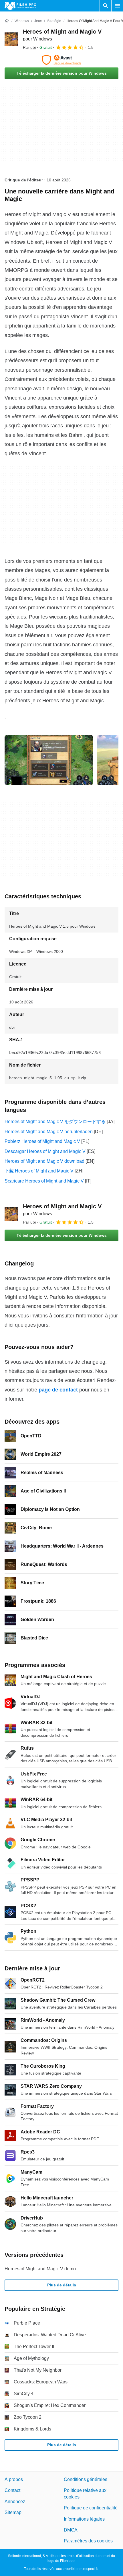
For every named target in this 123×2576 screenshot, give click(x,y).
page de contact (58, 1390)
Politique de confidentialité (91, 2508)
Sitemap (13, 2512)
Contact (12, 2490)
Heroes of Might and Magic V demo (40, 2269)
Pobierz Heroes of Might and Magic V (42, 1141)
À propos (14, 2479)
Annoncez (15, 2502)
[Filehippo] (20, 6)
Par (29, 47)
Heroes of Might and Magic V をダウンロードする (55, 1122)
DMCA (71, 2530)
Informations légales (84, 2519)
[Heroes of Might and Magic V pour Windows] (11, 39)
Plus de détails (62, 2285)
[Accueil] (7, 21)
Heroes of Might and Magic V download (44, 1161)
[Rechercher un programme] (106, 6)
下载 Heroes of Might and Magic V (39, 1171)
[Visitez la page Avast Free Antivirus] (61, 60)
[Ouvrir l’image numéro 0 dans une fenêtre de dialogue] (49, 760)
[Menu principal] (117, 6)
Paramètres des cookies (88, 2541)
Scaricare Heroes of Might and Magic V (44, 1181)
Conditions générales (86, 2479)
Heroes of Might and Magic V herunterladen (49, 1132)
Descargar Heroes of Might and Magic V (45, 1151)
